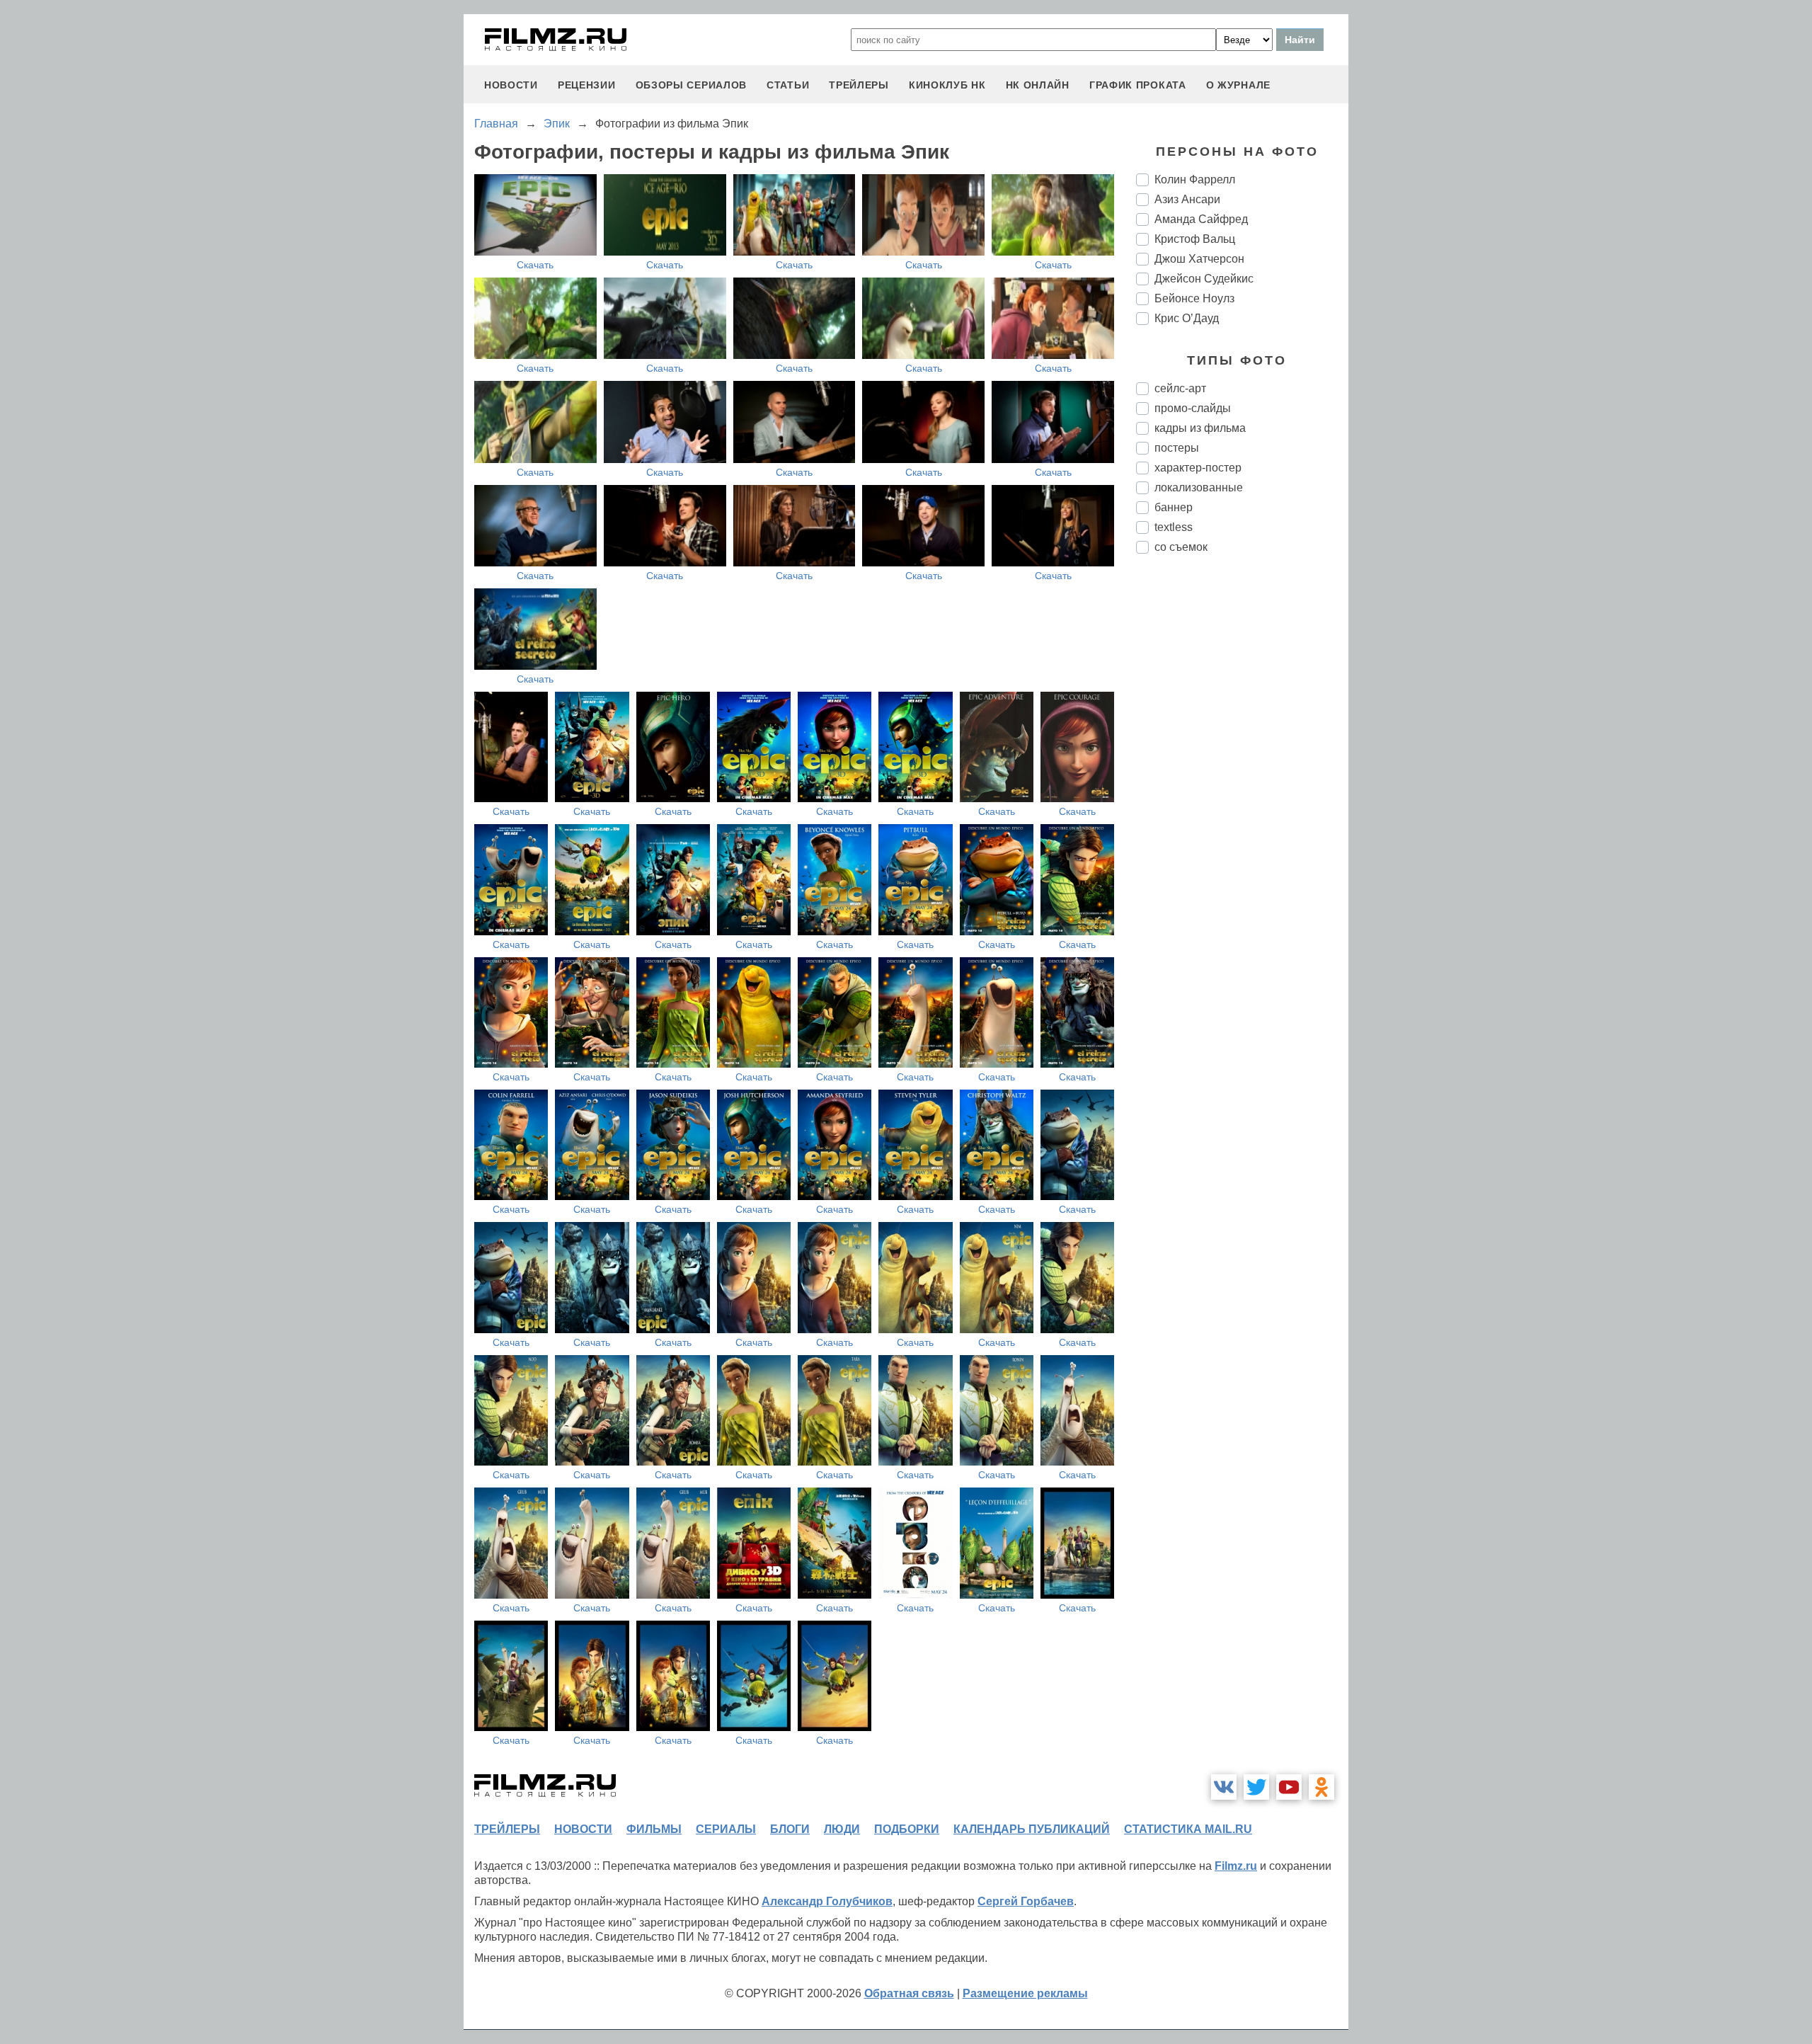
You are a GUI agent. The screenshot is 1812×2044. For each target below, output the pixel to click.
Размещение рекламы (1025, 1993)
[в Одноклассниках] (1321, 1787)
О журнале (1238, 85)
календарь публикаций (1032, 1829)
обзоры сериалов (692, 85)
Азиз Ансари (1187, 199)
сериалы (726, 1829)
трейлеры (859, 85)
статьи (788, 85)
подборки (907, 1829)
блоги (790, 1829)
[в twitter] (1256, 1787)
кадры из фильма (1200, 428)
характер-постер (1198, 468)
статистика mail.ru (1188, 1829)
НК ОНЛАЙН (1038, 85)
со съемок (1181, 547)
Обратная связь (909, 1993)
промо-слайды (1193, 408)
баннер (1174, 507)
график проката (1138, 85)
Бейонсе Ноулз (1194, 298)
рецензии (587, 85)
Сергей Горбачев (1026, 1901)
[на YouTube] (1289, 1787)
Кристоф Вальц (1195, 239)
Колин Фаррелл (1195, 179)
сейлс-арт (1180, 388)
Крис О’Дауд (1187, 318)
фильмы (654, 1829)
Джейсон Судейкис (1204, 279)
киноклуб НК (947, 85)
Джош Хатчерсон (1199, 259)
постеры (1177, 448)
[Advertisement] (1242, 801)
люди (842, 1829)
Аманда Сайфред (1201, 219)
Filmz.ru (1236, 1866)
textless (1174, 527)
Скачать (535, 265)
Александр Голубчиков (827, 1901)
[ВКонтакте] (1224, 1787)
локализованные (1199, 487)
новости (511, 85)
